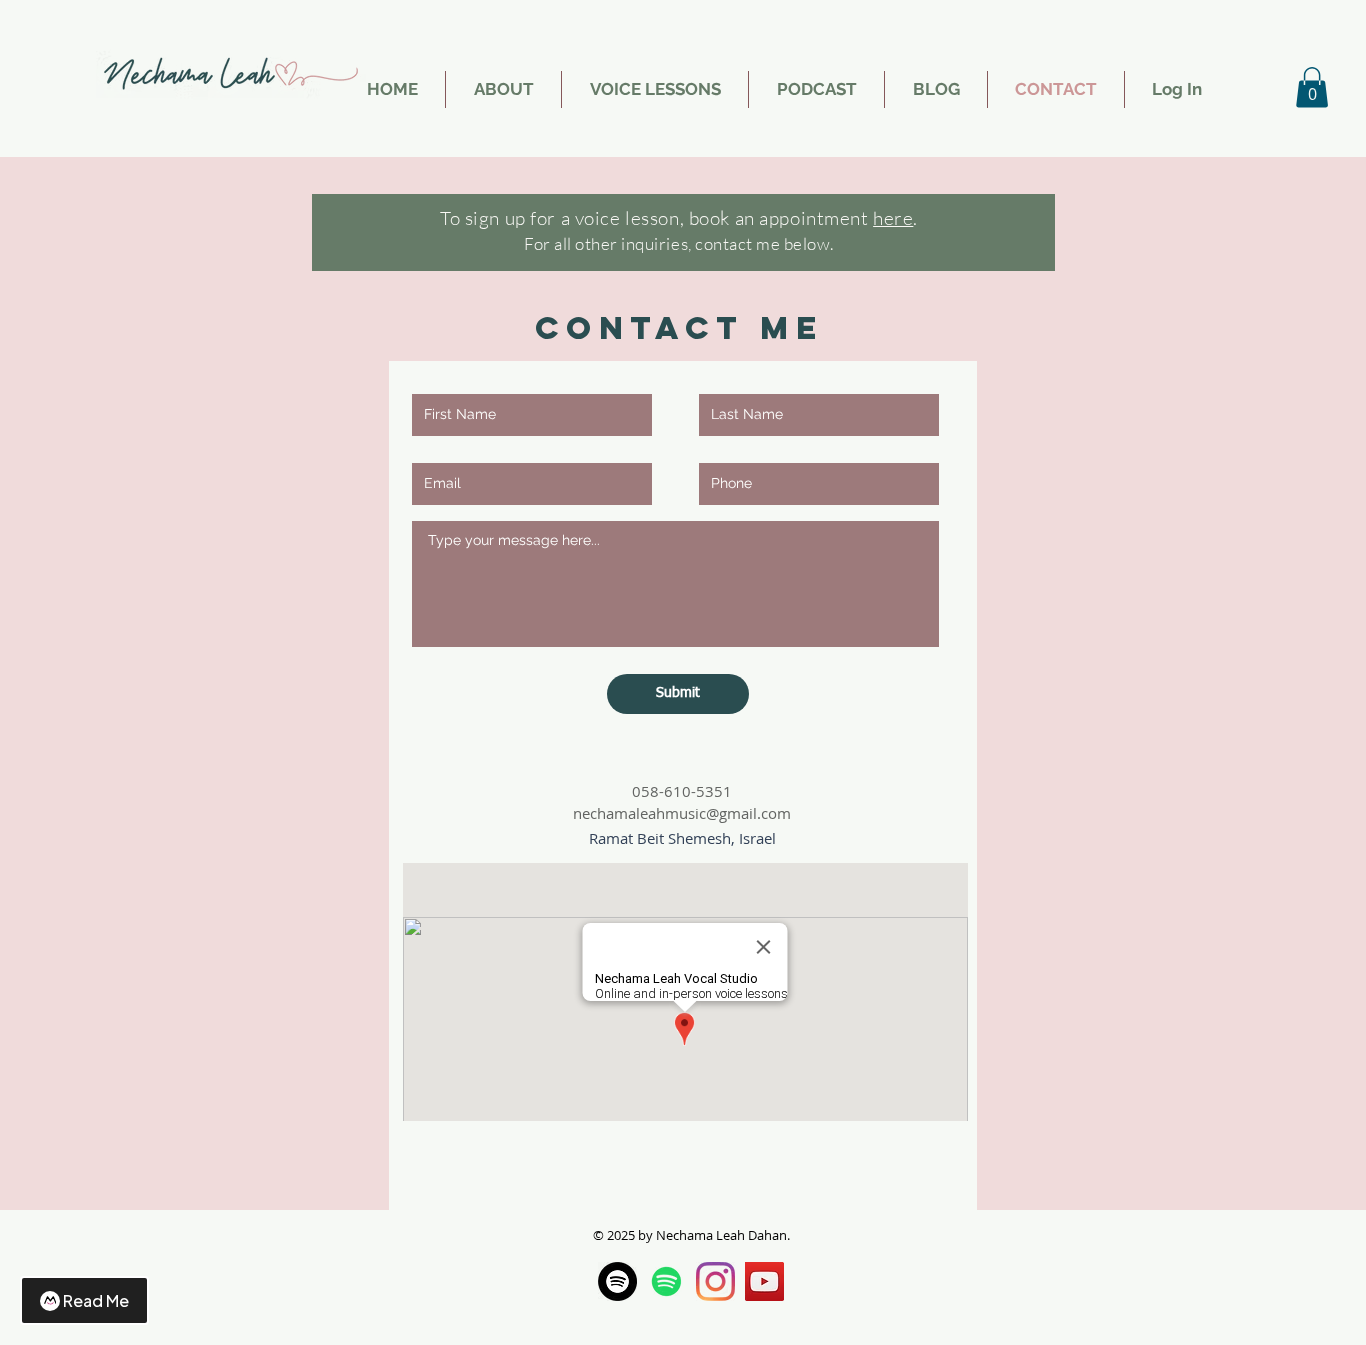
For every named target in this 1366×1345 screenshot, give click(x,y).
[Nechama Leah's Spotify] (617, 1281)
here (893, 218)
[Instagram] (715, 1281)
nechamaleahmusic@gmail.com (682, 813)
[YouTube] (764, 1281)
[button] (1312, 87)
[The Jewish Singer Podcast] (666, 1281)
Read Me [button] (96, 1300)
